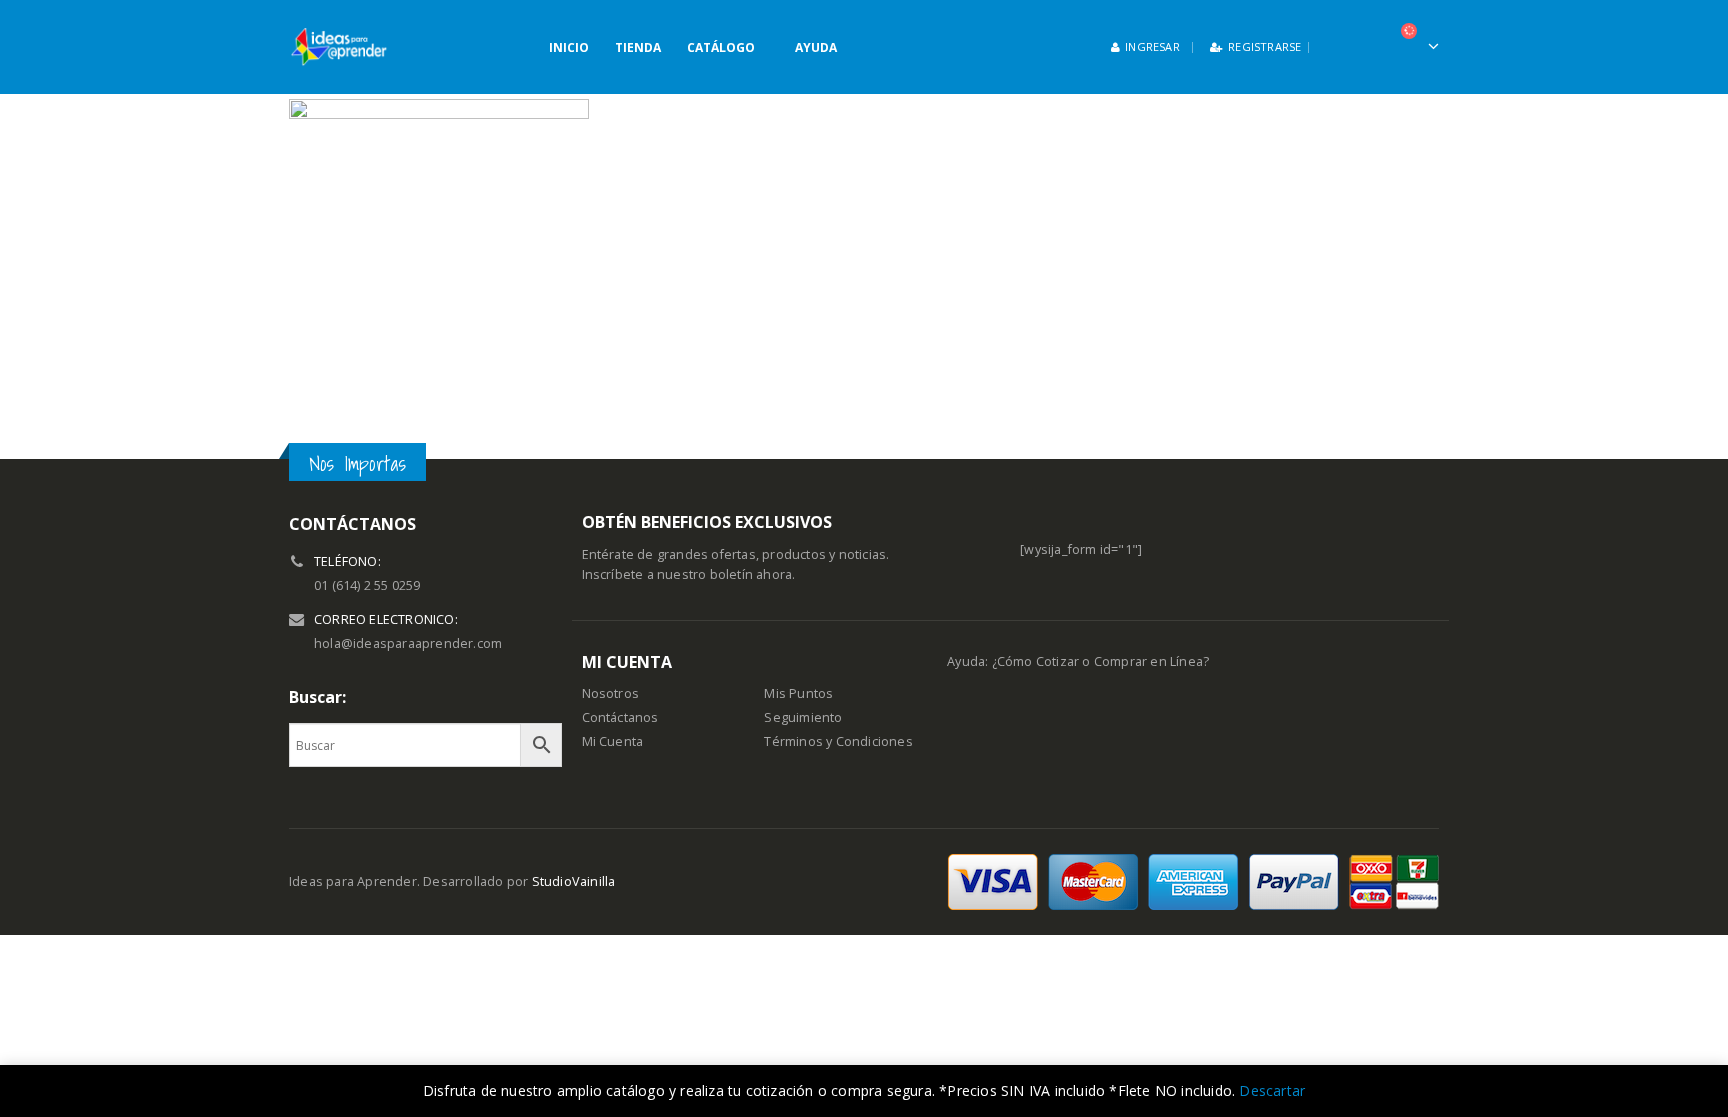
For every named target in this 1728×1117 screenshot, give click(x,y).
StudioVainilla (574, 881)
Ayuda (816, 47)
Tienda (638, 47)
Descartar (1272, 1090)
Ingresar (1152, 46)
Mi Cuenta (613, 741)
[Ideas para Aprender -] (339, 47)
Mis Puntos (798, 693)
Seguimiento (803, 717)
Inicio (569, 47)
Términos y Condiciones (838, 741)
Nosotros (611, 693)
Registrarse (1264, 46)
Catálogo (721, 47)
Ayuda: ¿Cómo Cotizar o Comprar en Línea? (1078, 661)
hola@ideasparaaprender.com (408, 643)
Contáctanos (620, 717)
